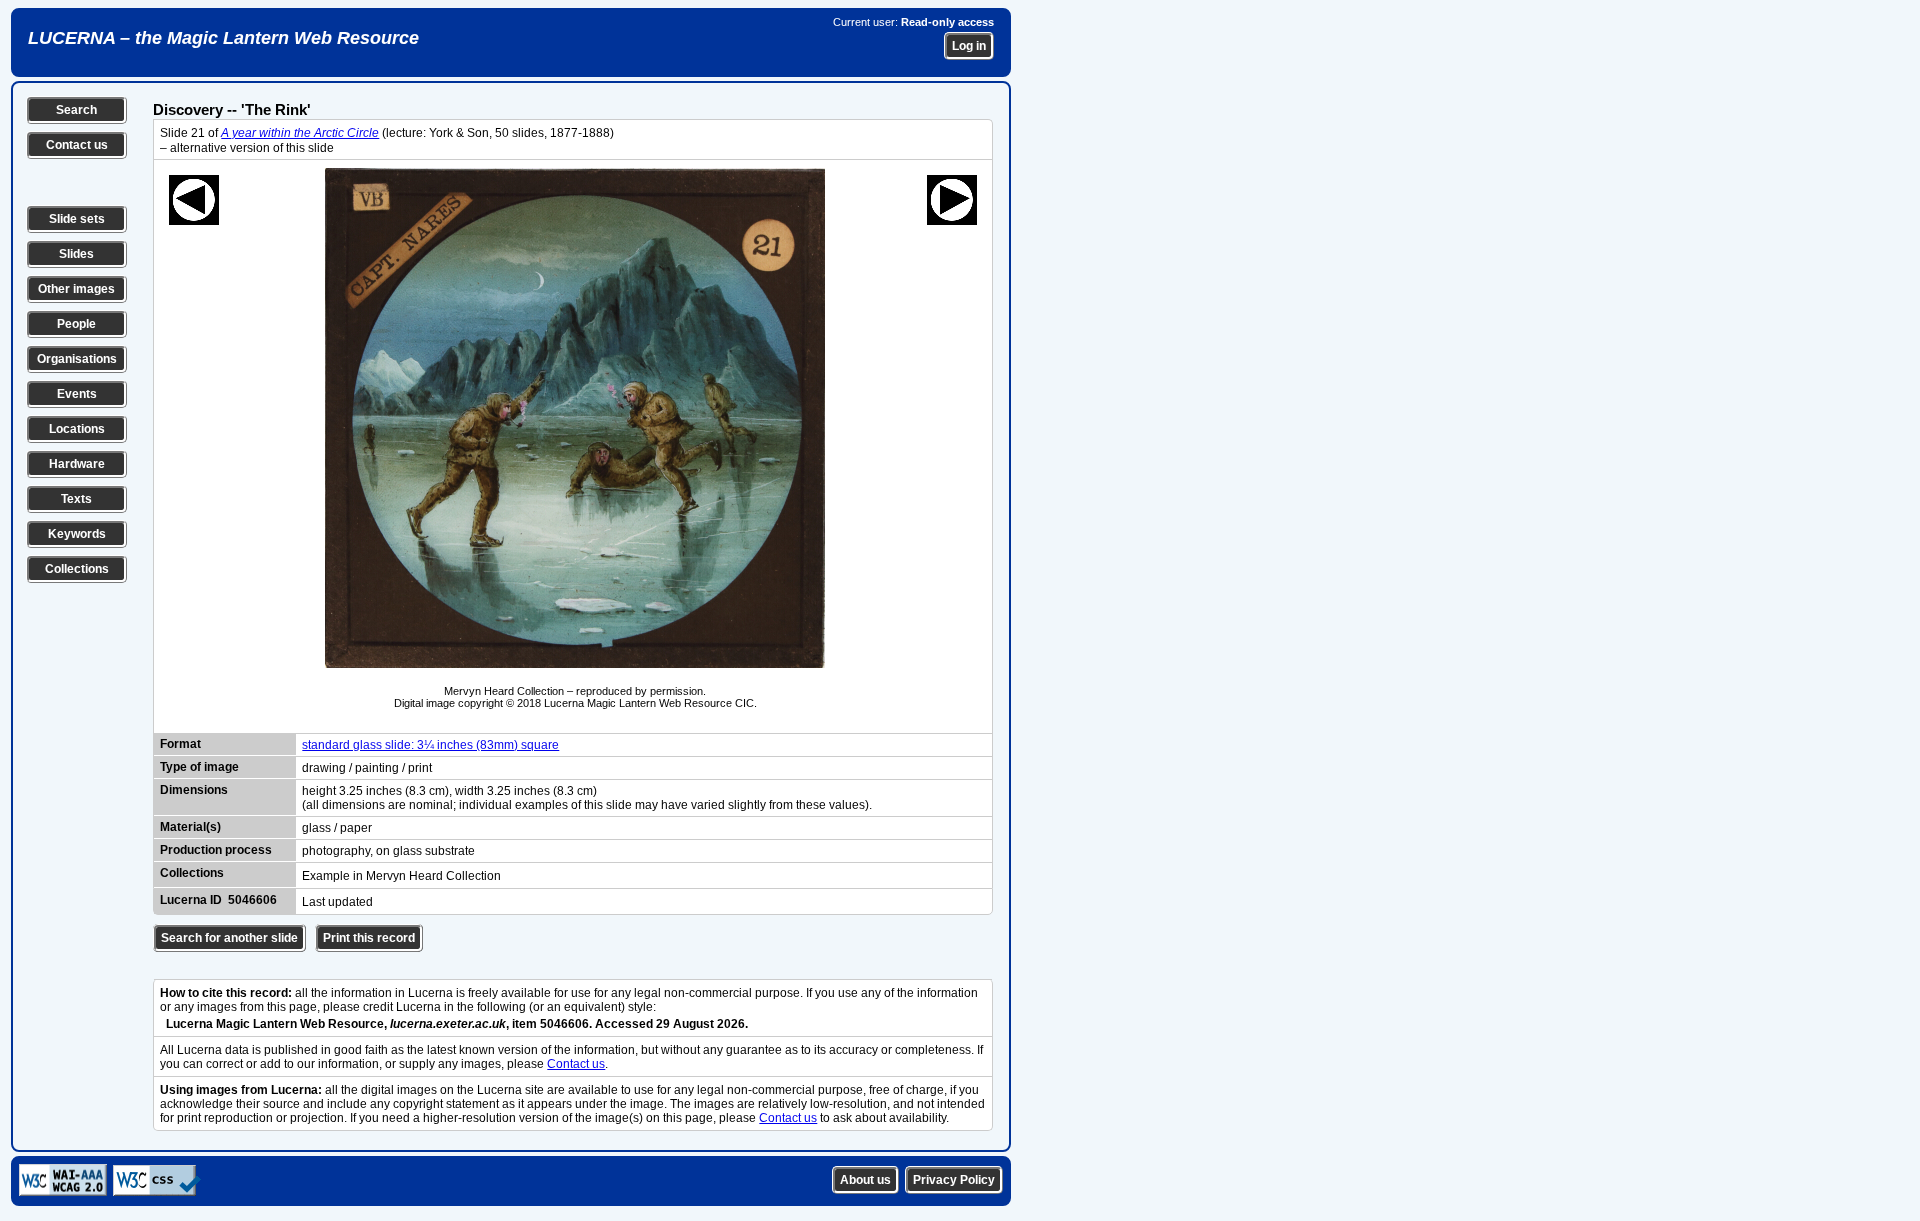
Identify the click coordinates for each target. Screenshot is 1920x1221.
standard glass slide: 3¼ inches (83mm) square (430, 745)
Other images (76, 289)
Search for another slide (229, 938)
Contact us (77, 145)
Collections (77, 569)
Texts (76, 499)
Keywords (77, 534)
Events (77, 394)
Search (76, 110)
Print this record (369, 938)
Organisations (77, 359)
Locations (77, 429)
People (76, 324)
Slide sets (77, 219)
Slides (76, 254)
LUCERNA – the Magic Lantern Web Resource (223, 38)
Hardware (77, 464)
